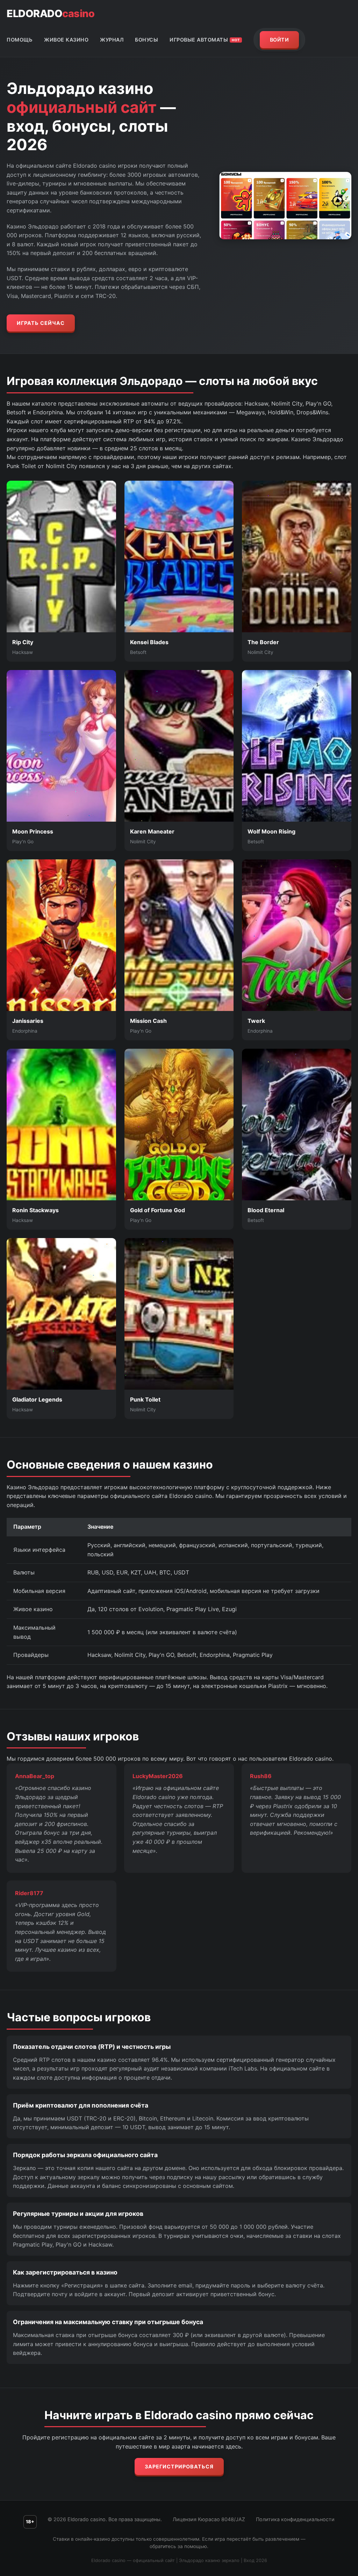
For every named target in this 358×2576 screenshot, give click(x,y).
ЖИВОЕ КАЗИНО (66, 40)
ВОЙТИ (280, 40)
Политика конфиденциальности (295, 2519)
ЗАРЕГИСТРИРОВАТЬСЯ (179, 2466)
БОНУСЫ (146, 40)
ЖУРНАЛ (112, 40)
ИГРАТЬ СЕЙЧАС (41, 323)
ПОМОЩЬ (20, 40)
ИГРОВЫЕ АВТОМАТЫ (205, 40)
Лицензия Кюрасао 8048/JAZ (209, 2519)
